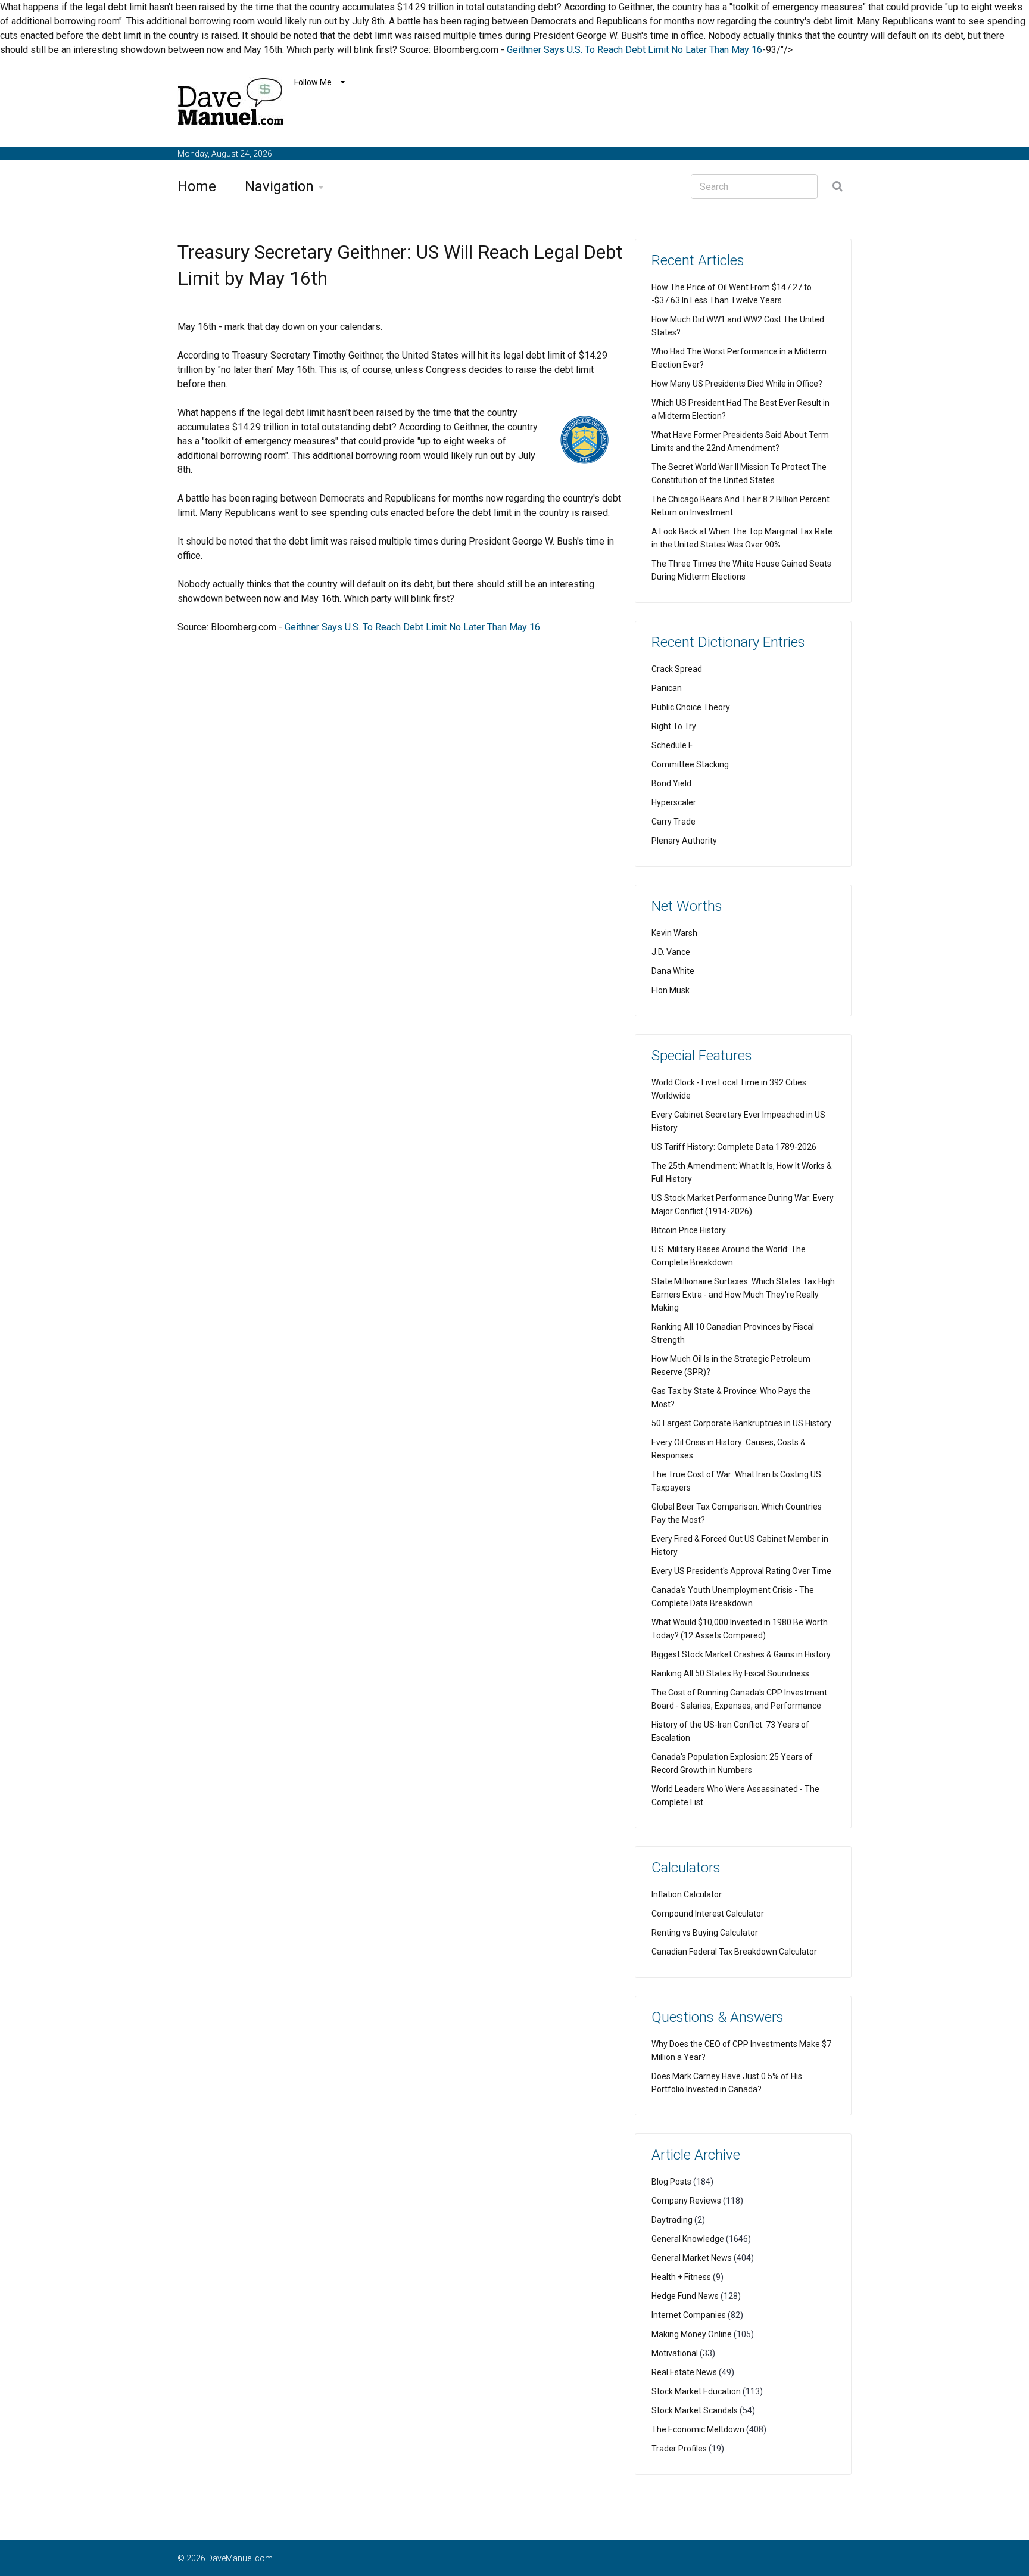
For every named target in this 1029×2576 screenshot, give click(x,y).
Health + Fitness (681, 2277)
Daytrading (672, 2220)
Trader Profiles (679, 2449)
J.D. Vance (671, 952)
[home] (231, 104)
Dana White (673, 971)
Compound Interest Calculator (708, 1914)
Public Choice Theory (691, 707)
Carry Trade (673, 822)
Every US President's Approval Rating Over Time (741, 1571)
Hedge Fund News (685, 2296)
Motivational (675, 2353)
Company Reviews (686, 2201)
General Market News (692, 2258)
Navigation (279, 186)
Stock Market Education (696, 2391)
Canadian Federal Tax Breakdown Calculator (734, 1952)
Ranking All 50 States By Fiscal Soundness (730, 1673)
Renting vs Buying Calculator (705, 1933)
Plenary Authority (684, 841)
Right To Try (674, 726)
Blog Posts (671, 2182)
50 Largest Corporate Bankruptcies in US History (741, 1423)
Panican (667, 688)
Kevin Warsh (674, 933)
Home (197, 186)
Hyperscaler (674, 802)
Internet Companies (689, 2315)
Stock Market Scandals (695, 2410)
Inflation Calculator (687, 1894)
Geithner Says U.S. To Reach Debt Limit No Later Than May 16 (634, 50)
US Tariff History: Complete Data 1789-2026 (734, 1147)
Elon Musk (671, 990)
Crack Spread (677, 669)
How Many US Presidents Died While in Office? (737, 384)
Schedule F (672, 745)
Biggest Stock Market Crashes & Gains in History (741, 1654)
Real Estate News (684, 2372)
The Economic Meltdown (698, 2429)
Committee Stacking (690, 764)
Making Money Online (692, 2334)
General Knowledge (688, 2239)
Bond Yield (671, 783)
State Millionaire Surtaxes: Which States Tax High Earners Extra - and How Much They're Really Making (743, 1295)
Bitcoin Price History (689, 1230)
